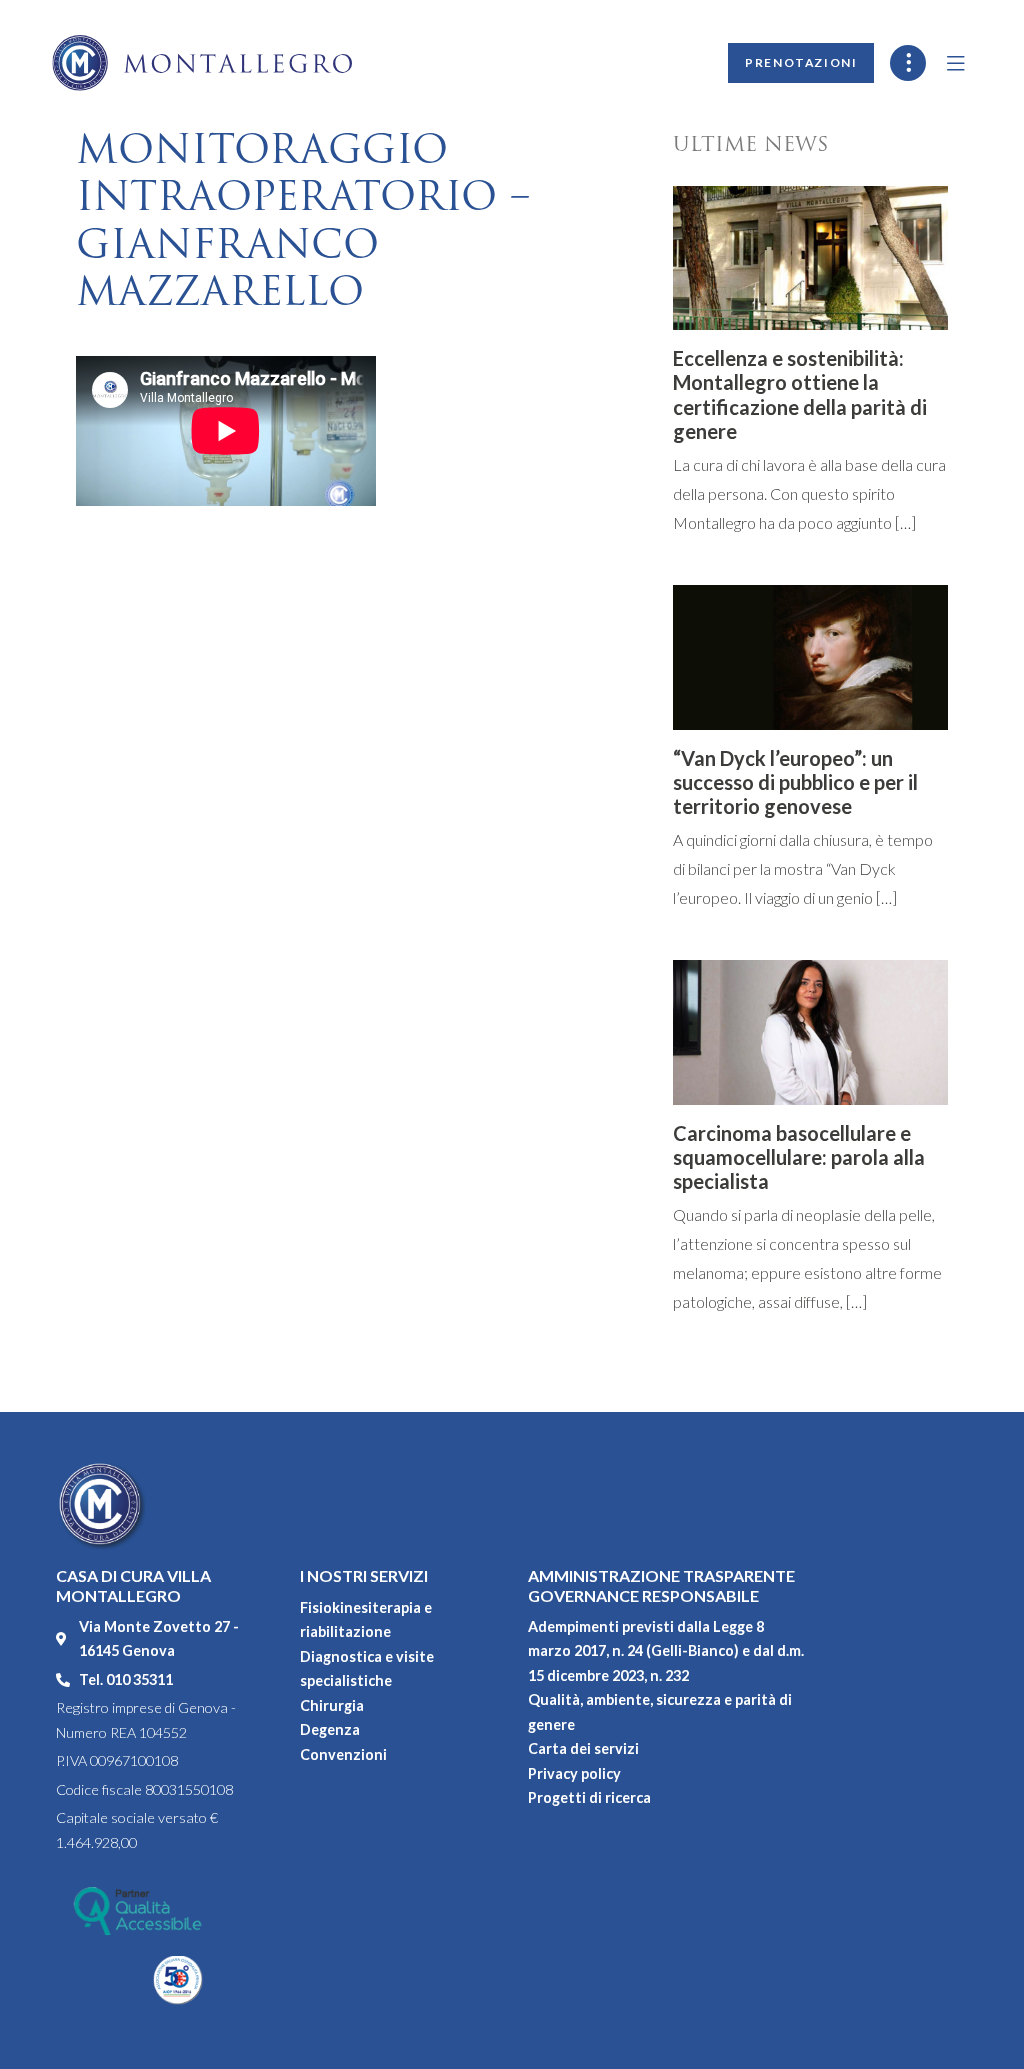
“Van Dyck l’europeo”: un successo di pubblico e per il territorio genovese (795, 782)
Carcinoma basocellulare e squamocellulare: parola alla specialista (799, 1157)
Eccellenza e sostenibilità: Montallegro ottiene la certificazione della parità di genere (800, 394)
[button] (957, 63)
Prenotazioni (801, 62)
